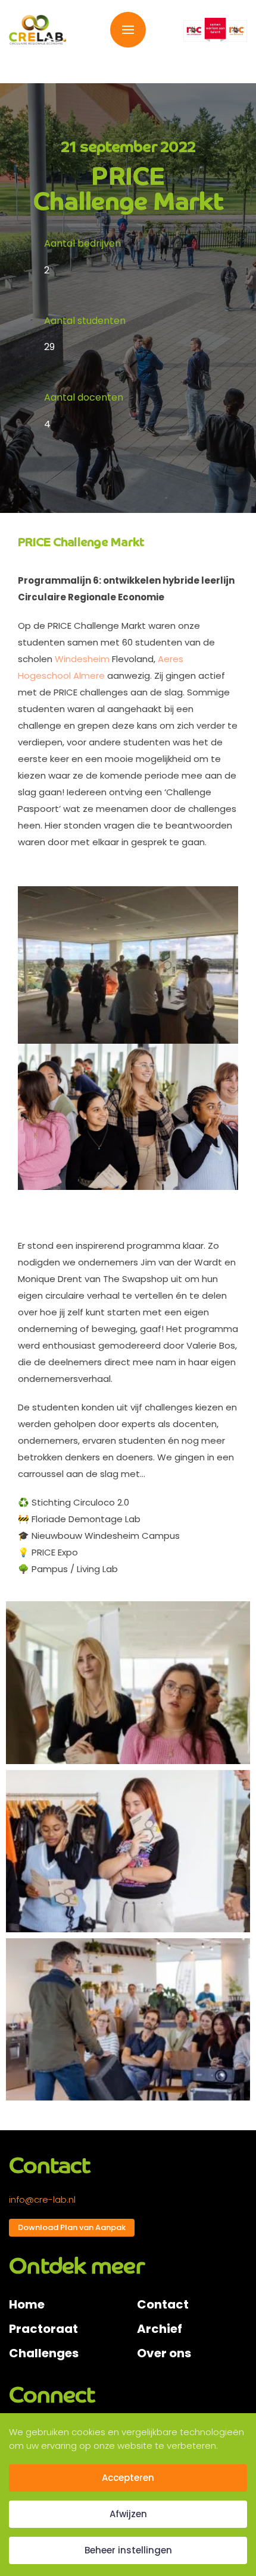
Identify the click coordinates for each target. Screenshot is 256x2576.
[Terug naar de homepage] (38, 30)
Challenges (44, 2353)
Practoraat (43, 2329)
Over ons (164, 2353)
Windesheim (82, 659)
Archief (160, 2329)
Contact (163, 2304)
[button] (128, 30)
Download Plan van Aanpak (72, 2227)
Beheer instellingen (128, 2550)
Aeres (171, 659)
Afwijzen (128, 2514)
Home (27, 2304)
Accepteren (128, 2478)
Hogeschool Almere (61, 676)
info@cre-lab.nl (42, 2199)
